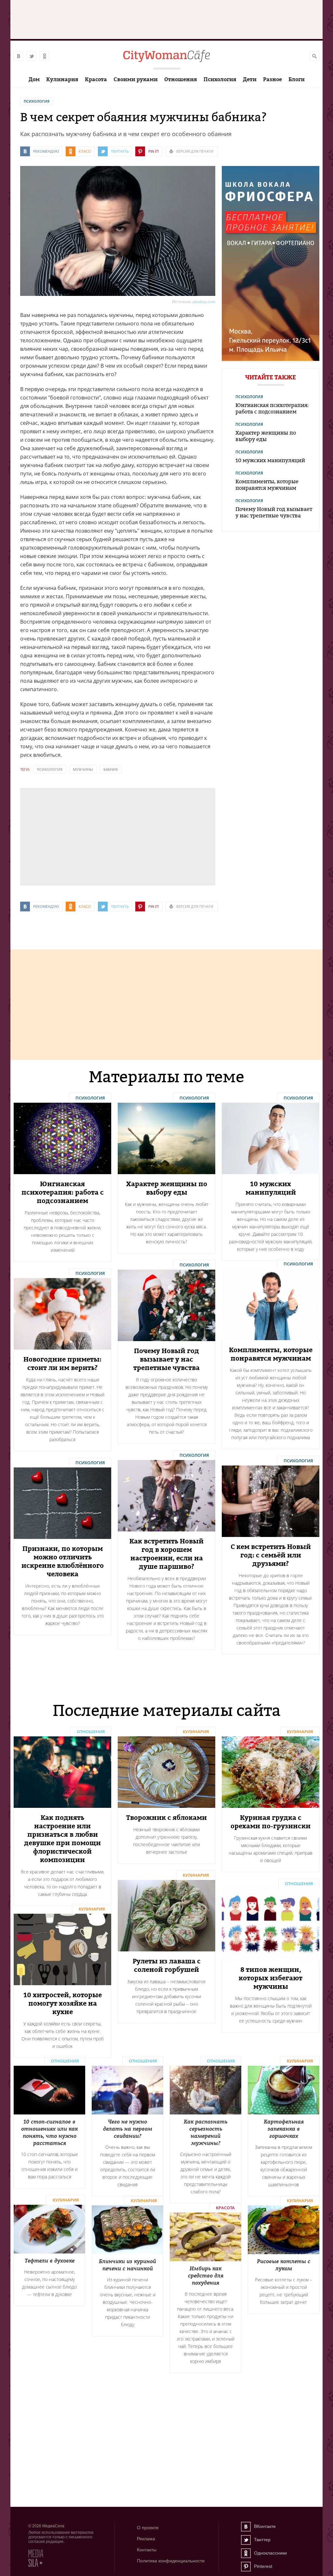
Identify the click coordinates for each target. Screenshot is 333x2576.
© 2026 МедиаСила (46, 2526)
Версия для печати (195, 151)
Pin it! (154, 151)
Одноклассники (246, 2553)
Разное (273, 79)
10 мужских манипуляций (270, 460)
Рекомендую (46, 151)
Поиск (314, 56)
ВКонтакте (246, 2527)
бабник (111, 769)
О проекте (148, 2528)
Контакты (147, 2550)
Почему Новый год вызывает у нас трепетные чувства (274, 512)
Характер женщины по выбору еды (266, 436)
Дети (250, 79)
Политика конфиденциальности (171, 2561)
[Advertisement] (69, 836)
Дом (34, 79)
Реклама (146, 2539)
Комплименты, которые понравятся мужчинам (267, 485)
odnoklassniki (45, 56)
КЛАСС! (85, 151)
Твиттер (246, 2540)
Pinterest (246, 2567)
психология (50, 769)
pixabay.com (204, 302)
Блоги (297, 79)
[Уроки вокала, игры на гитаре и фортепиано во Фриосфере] (271, 359)
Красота (96, 79)
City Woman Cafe (166, 56)
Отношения (181, 79)
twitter (32, 56)
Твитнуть (120, 151)
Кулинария (62, 79)
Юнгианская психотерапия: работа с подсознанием (272, 408)
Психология (220, 79)
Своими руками (136, 79)
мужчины (83, 769)
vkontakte (19, 56)
